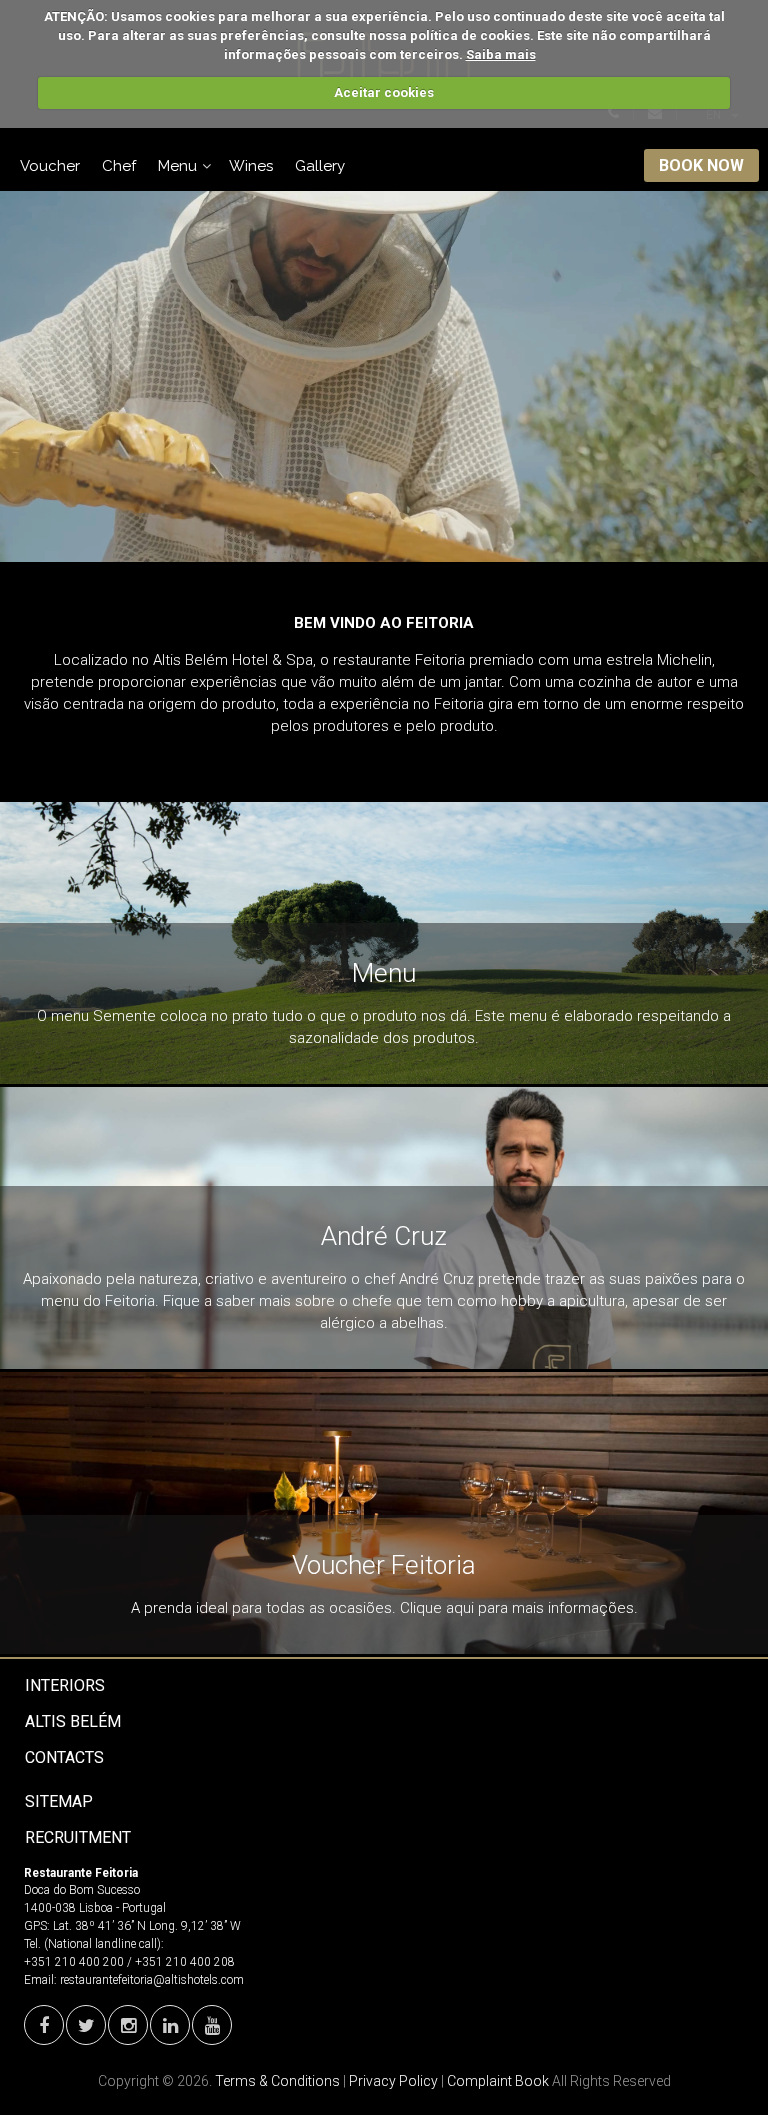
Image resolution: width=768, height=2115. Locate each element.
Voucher (50, 166)
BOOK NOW (701, 165)
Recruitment (78, 1837)
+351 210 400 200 (74, 1962)
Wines (251, 166)
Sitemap (59, 1801)
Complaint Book (498, 2081)
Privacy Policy (393, 2081)
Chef (119, 166)
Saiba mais (501, 54)
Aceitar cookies (384, 92)
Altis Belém (73, 1721)
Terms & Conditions (277, 2081)
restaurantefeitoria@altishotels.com (152, 1980)
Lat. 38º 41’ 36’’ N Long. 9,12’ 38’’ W (147, 1926)
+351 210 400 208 (185, 1962)
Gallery (320, 166)
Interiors (65, 1685)
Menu (177, 166)
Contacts (64, 1757)
